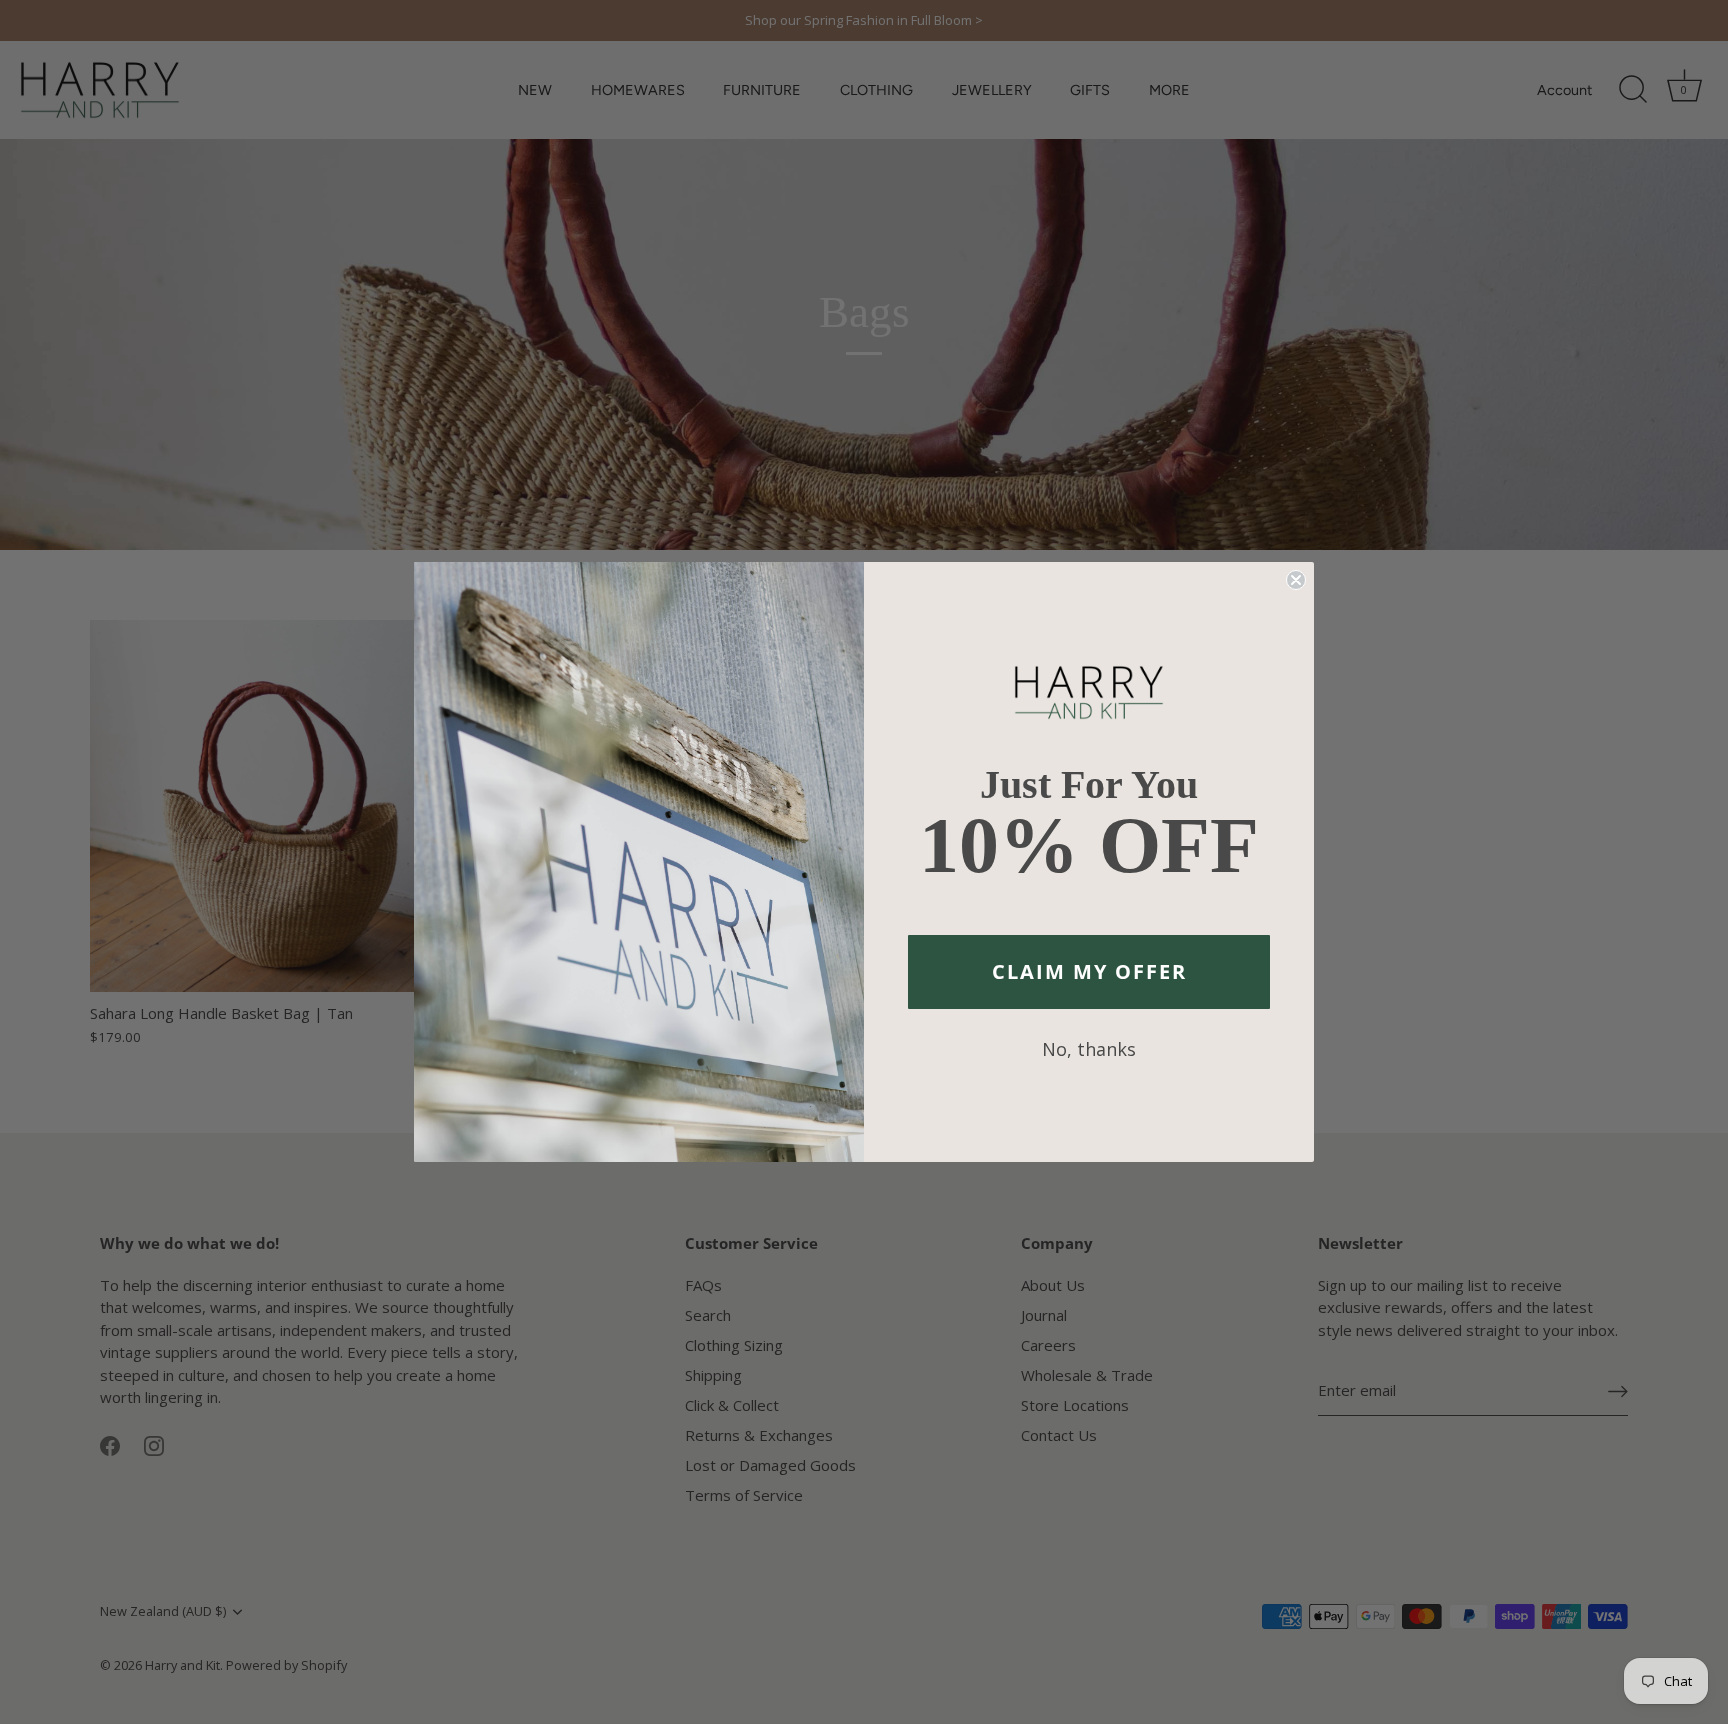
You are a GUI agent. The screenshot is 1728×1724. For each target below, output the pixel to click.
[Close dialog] (1296, 580)
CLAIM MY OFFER (1089, 971)
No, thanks (1089, 1049)
